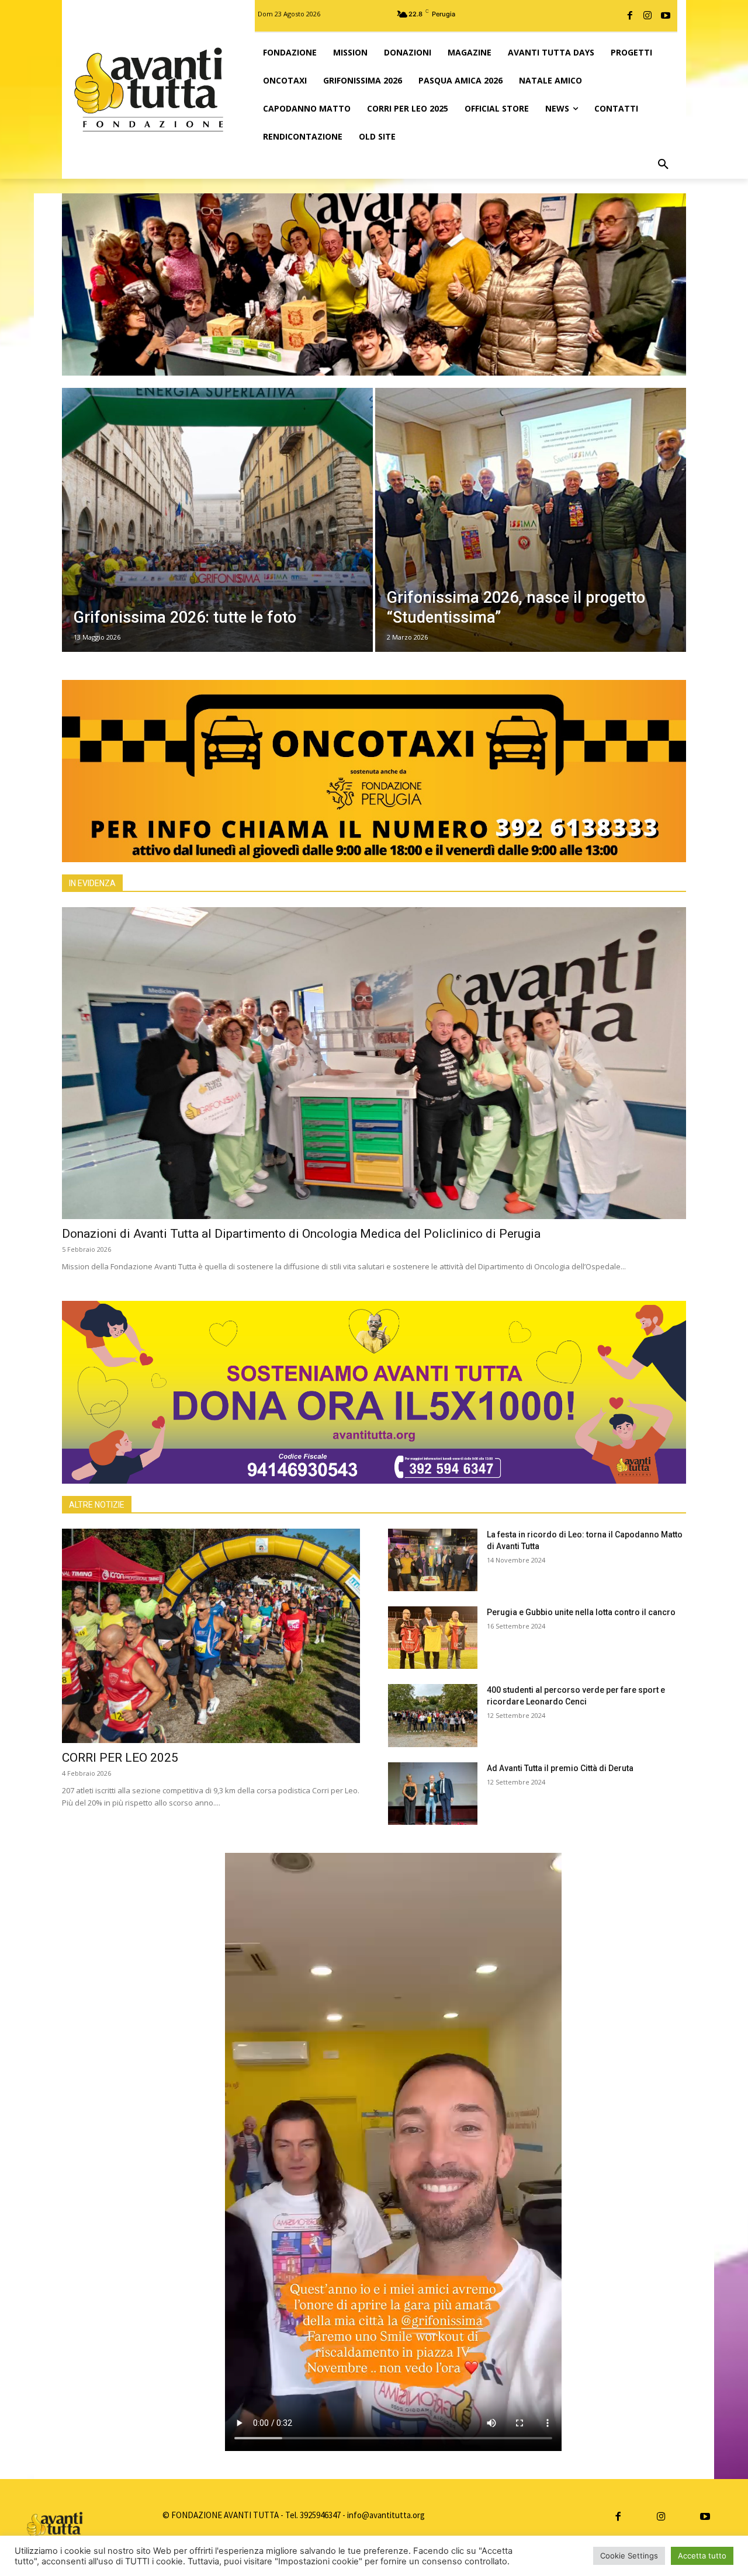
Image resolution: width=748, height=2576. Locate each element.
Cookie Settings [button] (629, 2556)
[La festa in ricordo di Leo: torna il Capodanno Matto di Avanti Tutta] (433, 1560)
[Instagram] (647, 16)
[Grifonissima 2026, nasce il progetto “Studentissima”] (531, 520)
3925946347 (320, 2515)
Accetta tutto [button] (702, 2556)
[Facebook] (630, 16)
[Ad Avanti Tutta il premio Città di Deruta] (433, 1794)
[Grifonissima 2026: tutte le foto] (217, 520)
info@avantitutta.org (386, 2515)
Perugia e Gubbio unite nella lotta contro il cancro (581, 1612)
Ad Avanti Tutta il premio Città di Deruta (560, 1768)
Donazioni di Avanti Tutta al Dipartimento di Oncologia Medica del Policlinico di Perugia (301, 1234)
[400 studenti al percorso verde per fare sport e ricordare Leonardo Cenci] (433, 1715)
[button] (663, 165)
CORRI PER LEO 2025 (120, 1758)
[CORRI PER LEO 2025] (211, 1636)
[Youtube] (666, 16)
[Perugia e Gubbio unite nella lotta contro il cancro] (433, 1638)
